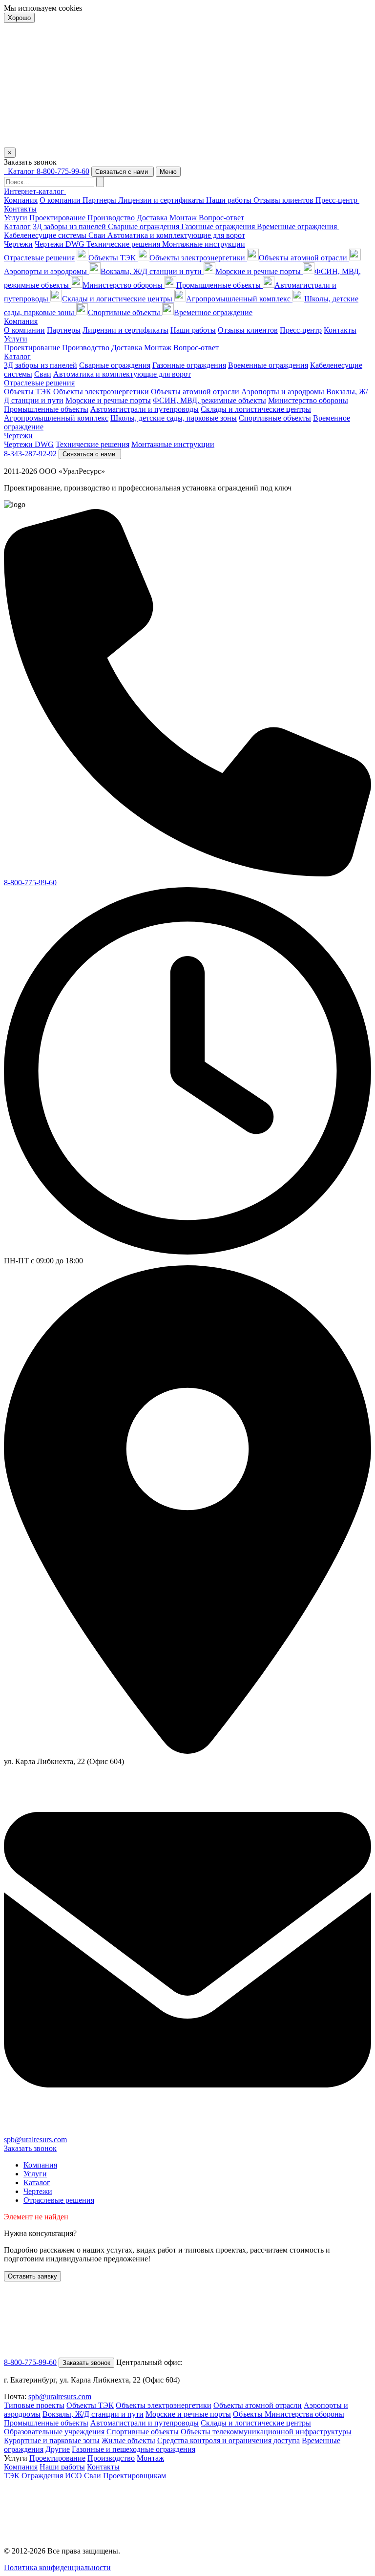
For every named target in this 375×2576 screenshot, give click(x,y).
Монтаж (184, 218)
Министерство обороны (124, 285)
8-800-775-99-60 (63, 171)
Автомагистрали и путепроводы (145, 409)
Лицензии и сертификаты (162, 200)
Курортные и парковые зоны (52, 2440)
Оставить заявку (32, 2276)
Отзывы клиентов (284, 200)
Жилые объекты (128, 2440)
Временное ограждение (213, 312)
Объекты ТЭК (113, 258)
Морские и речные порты (259, 271)
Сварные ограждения (145, 226)
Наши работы (230, 200)
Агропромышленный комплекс (239, 299)
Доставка (153, 218)
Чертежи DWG (61, 244)
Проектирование (58, 218)
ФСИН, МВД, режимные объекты (209, 400)
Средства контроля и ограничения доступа (229, 2440)
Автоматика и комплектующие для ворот (176, 235)
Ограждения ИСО (52, 2476)
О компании (61, 200)
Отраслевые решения (39, 258)
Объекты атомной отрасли (304, 258)
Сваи (93, 2476)
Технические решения (124, 244)
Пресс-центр (337, 200)
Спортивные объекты (125, 312)
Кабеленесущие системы (46, 235)
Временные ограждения (298, 226)
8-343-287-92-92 (30, 454)
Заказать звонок (30, 2148)
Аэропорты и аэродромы (283, 392)
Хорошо (19, 18)
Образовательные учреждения (54, 2432)
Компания (21, 200)
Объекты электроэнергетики (198, 258)
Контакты (20, 209)
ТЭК (12, 2476)
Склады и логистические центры (118, 299)
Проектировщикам (135, 2476)
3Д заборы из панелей (70, 226)
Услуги (16, 218)
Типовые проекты (34, 2405)
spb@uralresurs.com (35, 2140)
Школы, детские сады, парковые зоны (174, 418)
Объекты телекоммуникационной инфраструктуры (266, 2432)
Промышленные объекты (219, 285)
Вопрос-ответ (221, 218)
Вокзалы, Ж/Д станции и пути (152, 271)
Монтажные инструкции (204, 244)
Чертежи (18, 244)
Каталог (17, 226)
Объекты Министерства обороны (289, 2414)
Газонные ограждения (219, 226)
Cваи (98, 235)
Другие (58, 2449)
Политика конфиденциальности (57, 2567)
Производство (112, 218)
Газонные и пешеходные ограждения (134, 2449)
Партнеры (100, 200)
